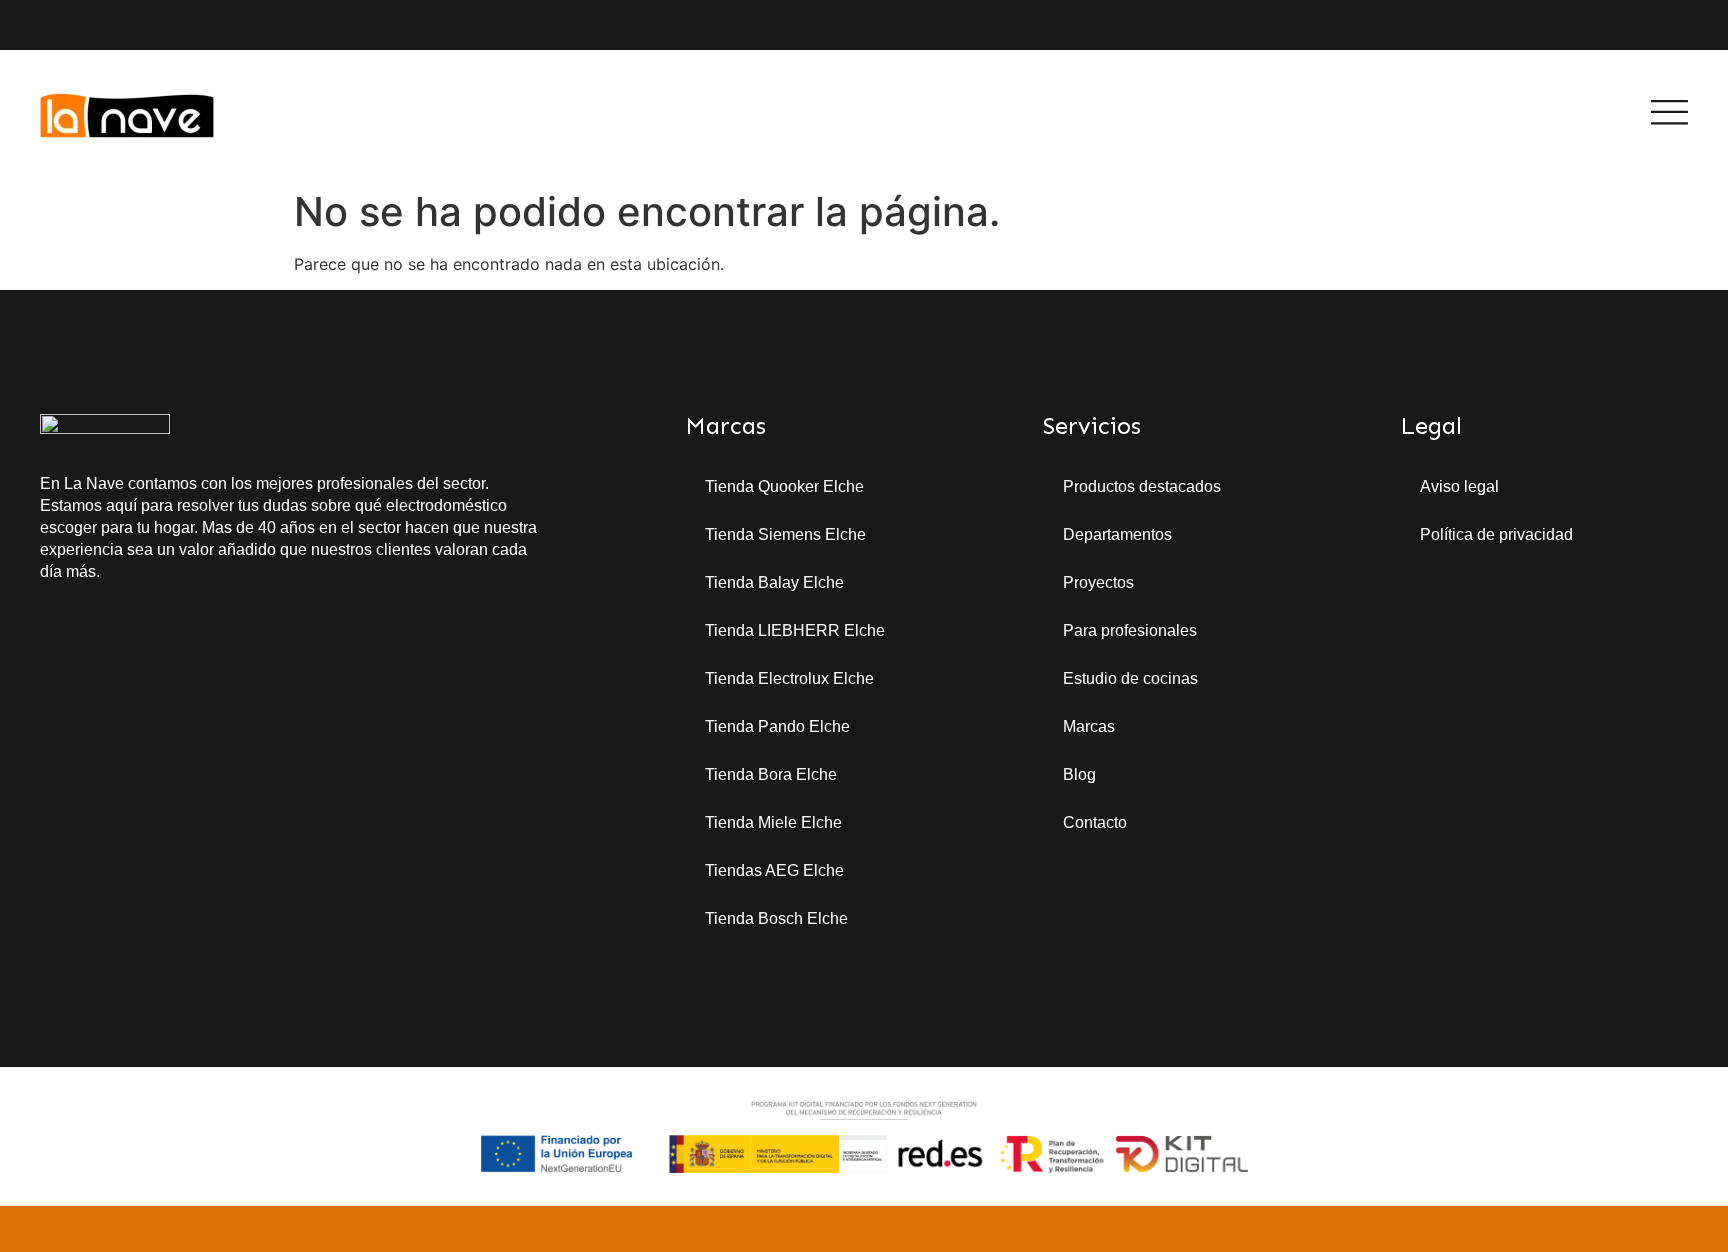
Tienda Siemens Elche (785, 534)
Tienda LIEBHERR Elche (795, 630)
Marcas (1089, 726)
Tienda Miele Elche (773, 822)
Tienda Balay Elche (774, 582)
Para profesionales (1130, 630)
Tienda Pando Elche (777, 726)
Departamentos (1117, 534)
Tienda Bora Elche (771, 774)
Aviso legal (1459, 486)
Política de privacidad (1496, 534)
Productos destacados (1142, 486)
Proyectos (1098, 582)
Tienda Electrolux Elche (789, 678)
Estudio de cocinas (1130, 678)
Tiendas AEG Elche (774, 870)
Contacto (1095, 822)
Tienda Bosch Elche (776, 918)
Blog (1079, 774)
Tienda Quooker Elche (784, 486)
